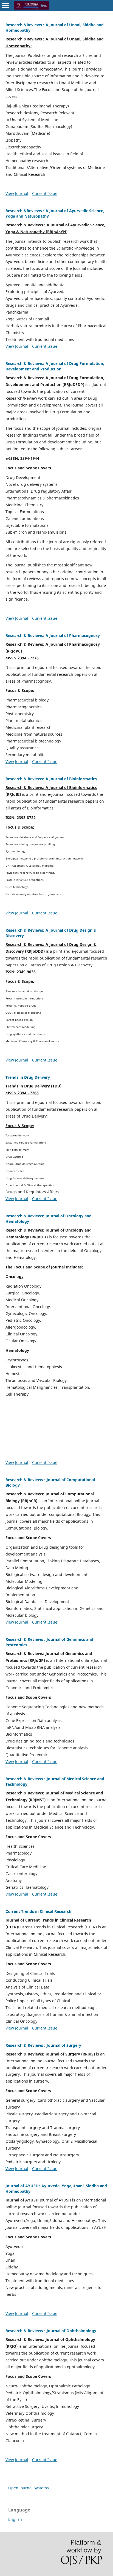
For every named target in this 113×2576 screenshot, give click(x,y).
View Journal (17, 193)
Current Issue (45, 193)
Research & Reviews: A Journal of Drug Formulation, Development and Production (55, 366)
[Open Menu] (5, 5)
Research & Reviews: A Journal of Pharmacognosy (53, 635)
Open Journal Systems (29, 2488)
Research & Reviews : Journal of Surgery (43, 2045)
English (15, 2519)
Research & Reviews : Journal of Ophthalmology (51, 2331)
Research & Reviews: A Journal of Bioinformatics (51, 779)
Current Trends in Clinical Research (38, 1911)
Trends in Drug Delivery (28, 1077)
